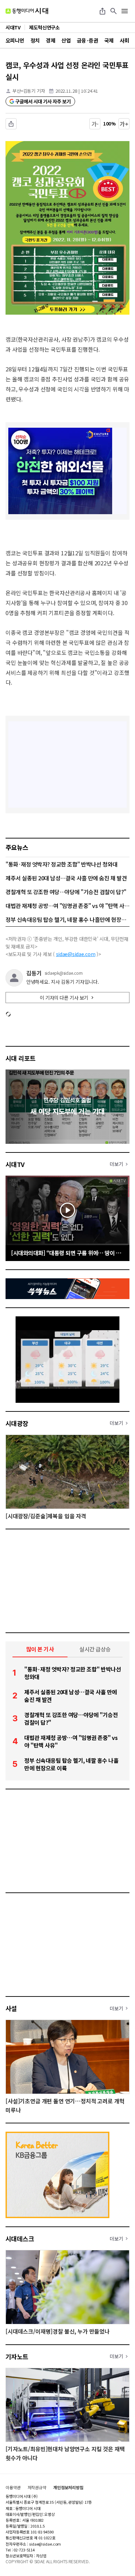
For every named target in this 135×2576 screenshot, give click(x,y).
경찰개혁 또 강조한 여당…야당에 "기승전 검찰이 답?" (66, 892)
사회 (124, 40)
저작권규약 (37, 2487)
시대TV (15, 1164)
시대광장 (17, 1423)
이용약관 (13, 2487)
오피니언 (15, 40)
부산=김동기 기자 (29, 91)
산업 (66, 40)
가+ (124, 124)
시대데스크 (20, 2239)
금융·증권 (87, 40)
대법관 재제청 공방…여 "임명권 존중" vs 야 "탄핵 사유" (67, 906)
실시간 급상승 (95, 1649)
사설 (11, 2008)
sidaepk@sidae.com (64, 973)
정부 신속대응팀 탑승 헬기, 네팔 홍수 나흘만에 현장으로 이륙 (67, 919)
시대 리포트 (21, 1058)
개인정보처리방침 (68, 2487)
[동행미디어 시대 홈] (27, 11)
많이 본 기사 (40, 1649)
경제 (50, 40)
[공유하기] (102, 11)
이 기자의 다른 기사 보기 (64, 998)
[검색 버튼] (114, 11)
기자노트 (17, 2356)
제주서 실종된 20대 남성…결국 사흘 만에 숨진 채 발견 (66, 878)
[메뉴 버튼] (125, 11)
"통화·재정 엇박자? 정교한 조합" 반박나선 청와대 (62, 864)
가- (95, 124)
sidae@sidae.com (76, 954)
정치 (35, 40)
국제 (109, 40)
